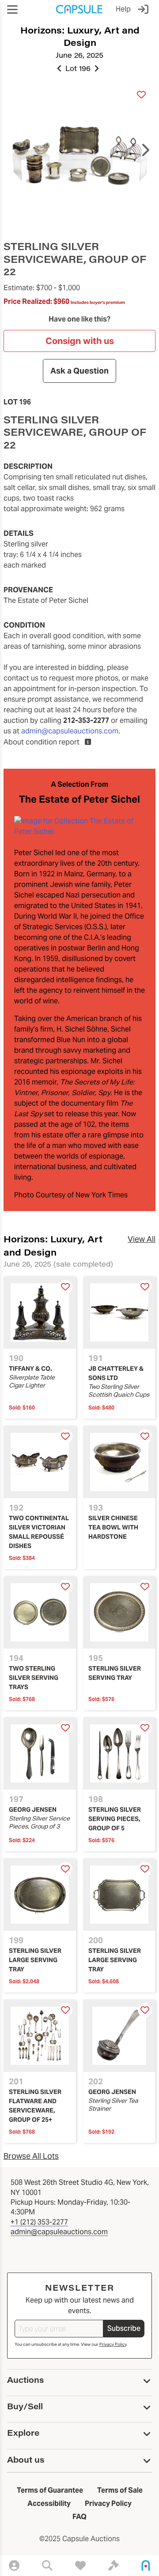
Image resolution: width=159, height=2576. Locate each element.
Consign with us (80, 341)
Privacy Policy (113, 2344)
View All (142, 1239)
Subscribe (124, 2328)
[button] (12, 9)
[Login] (145, 9)
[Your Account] (14, 2565)
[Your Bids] (114, 2565)
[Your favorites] (80, 2565)
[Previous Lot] (60, 68)
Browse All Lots (31, 2156)
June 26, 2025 (79, 55)
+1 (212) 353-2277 (39, 2222)
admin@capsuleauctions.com (70, 731)
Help (123, 9)
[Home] (146, 2565)
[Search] (47, 2565)
